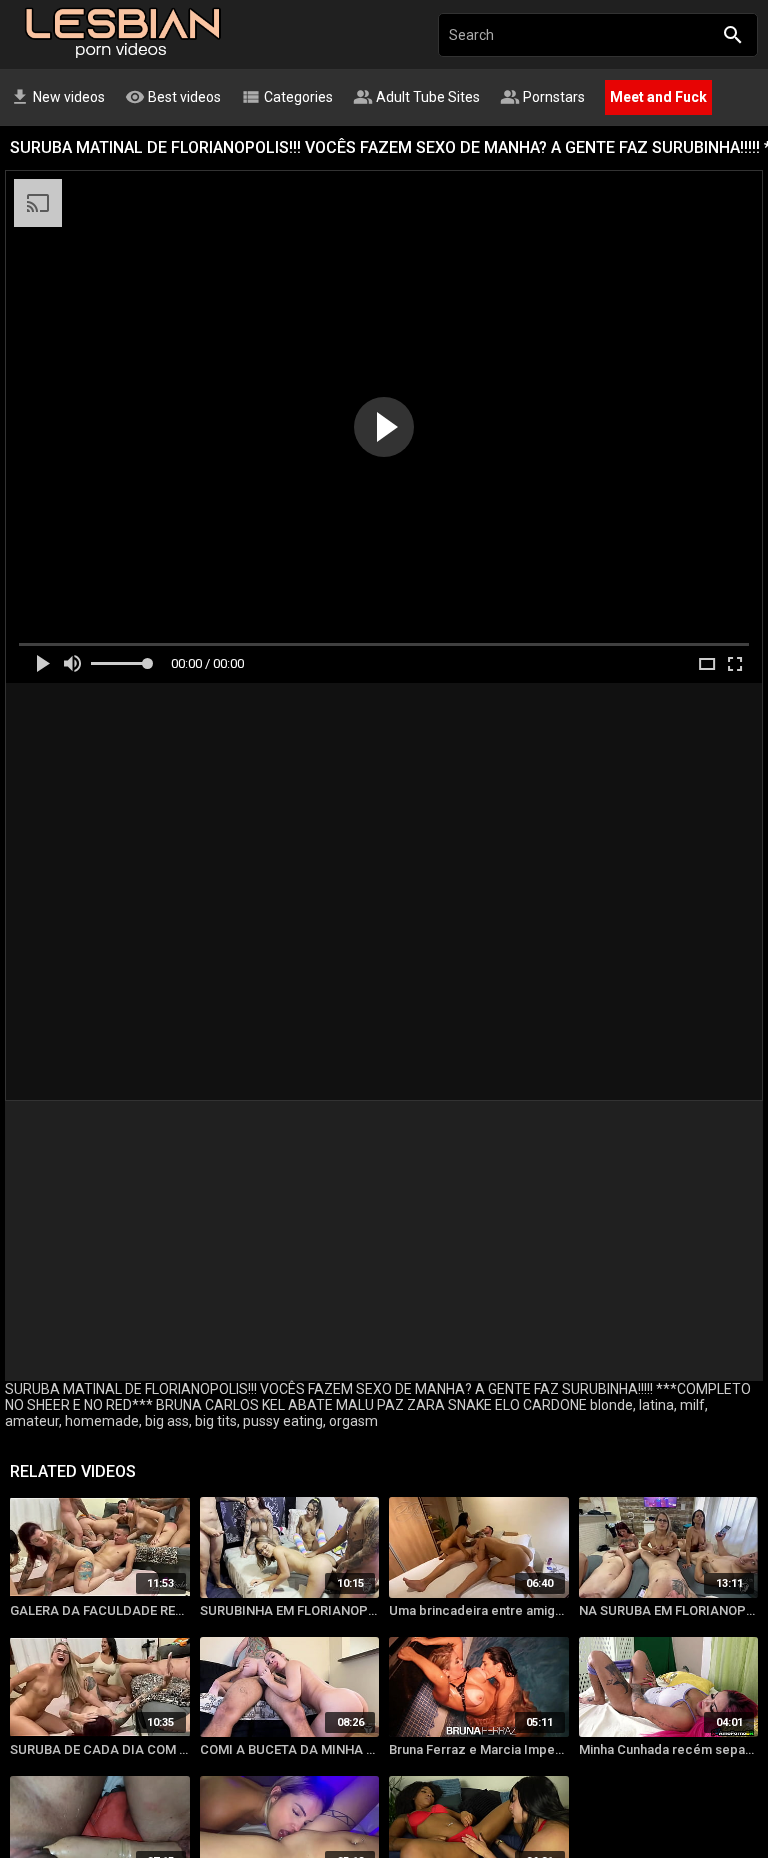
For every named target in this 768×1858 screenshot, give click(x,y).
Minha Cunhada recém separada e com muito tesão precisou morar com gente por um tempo (669, 1749)
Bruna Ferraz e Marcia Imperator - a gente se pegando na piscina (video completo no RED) (479, 1749)
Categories (287, 97)
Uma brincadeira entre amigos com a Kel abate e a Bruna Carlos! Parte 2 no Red (479, 1610)
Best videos (173, 97)
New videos (57, 97)
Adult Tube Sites (416, 97)
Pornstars (542, 97)
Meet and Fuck (658, 97)
